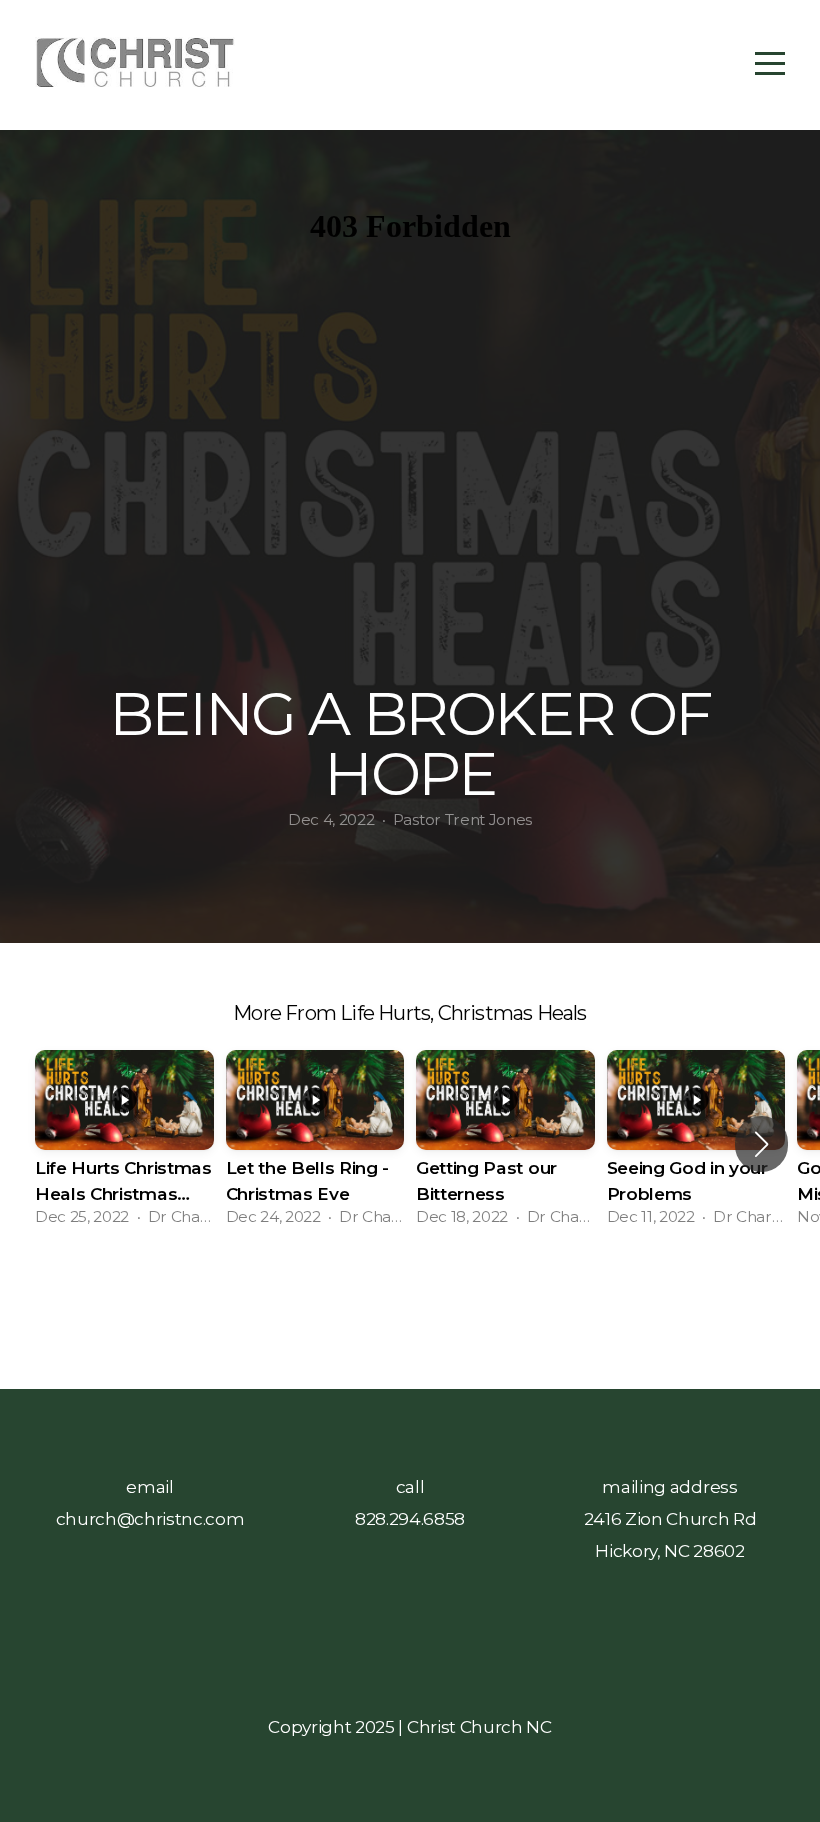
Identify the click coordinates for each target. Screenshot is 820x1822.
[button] (761, 1144)
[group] (124, 1144)
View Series (409, 1296)
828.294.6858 (410, 1518)
